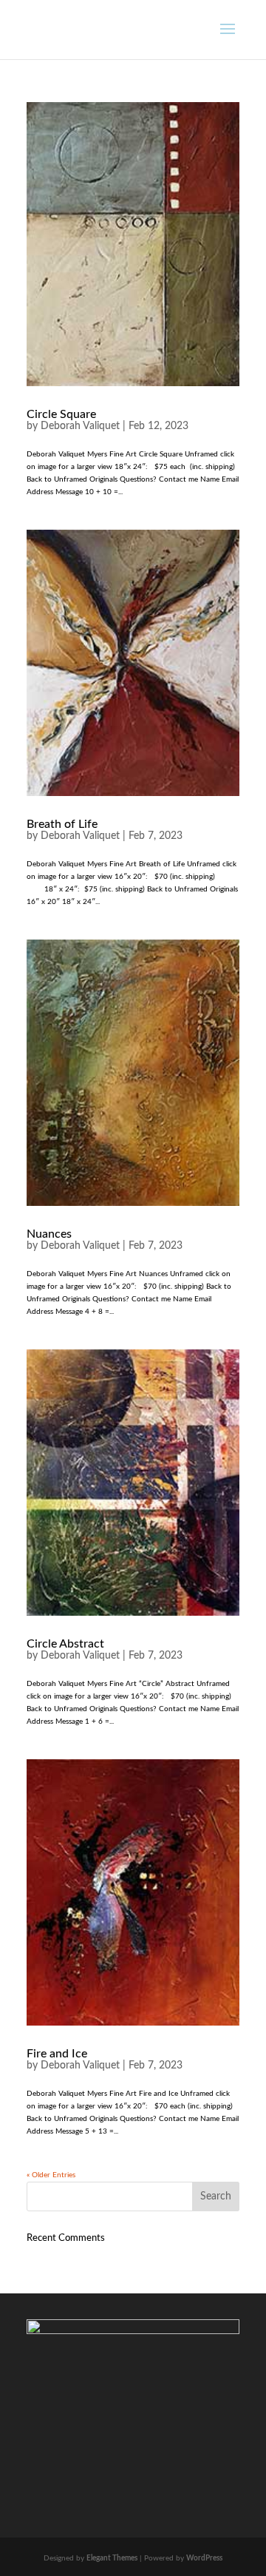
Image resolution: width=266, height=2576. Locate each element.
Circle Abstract (65, 1644)
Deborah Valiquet (80, 426)
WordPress (204, 2558)
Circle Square (61, 414)
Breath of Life (62, 824)
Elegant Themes (112, 2558)
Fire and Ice (57, 2054)
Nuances (49, 1234)
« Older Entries (51, 2175)
